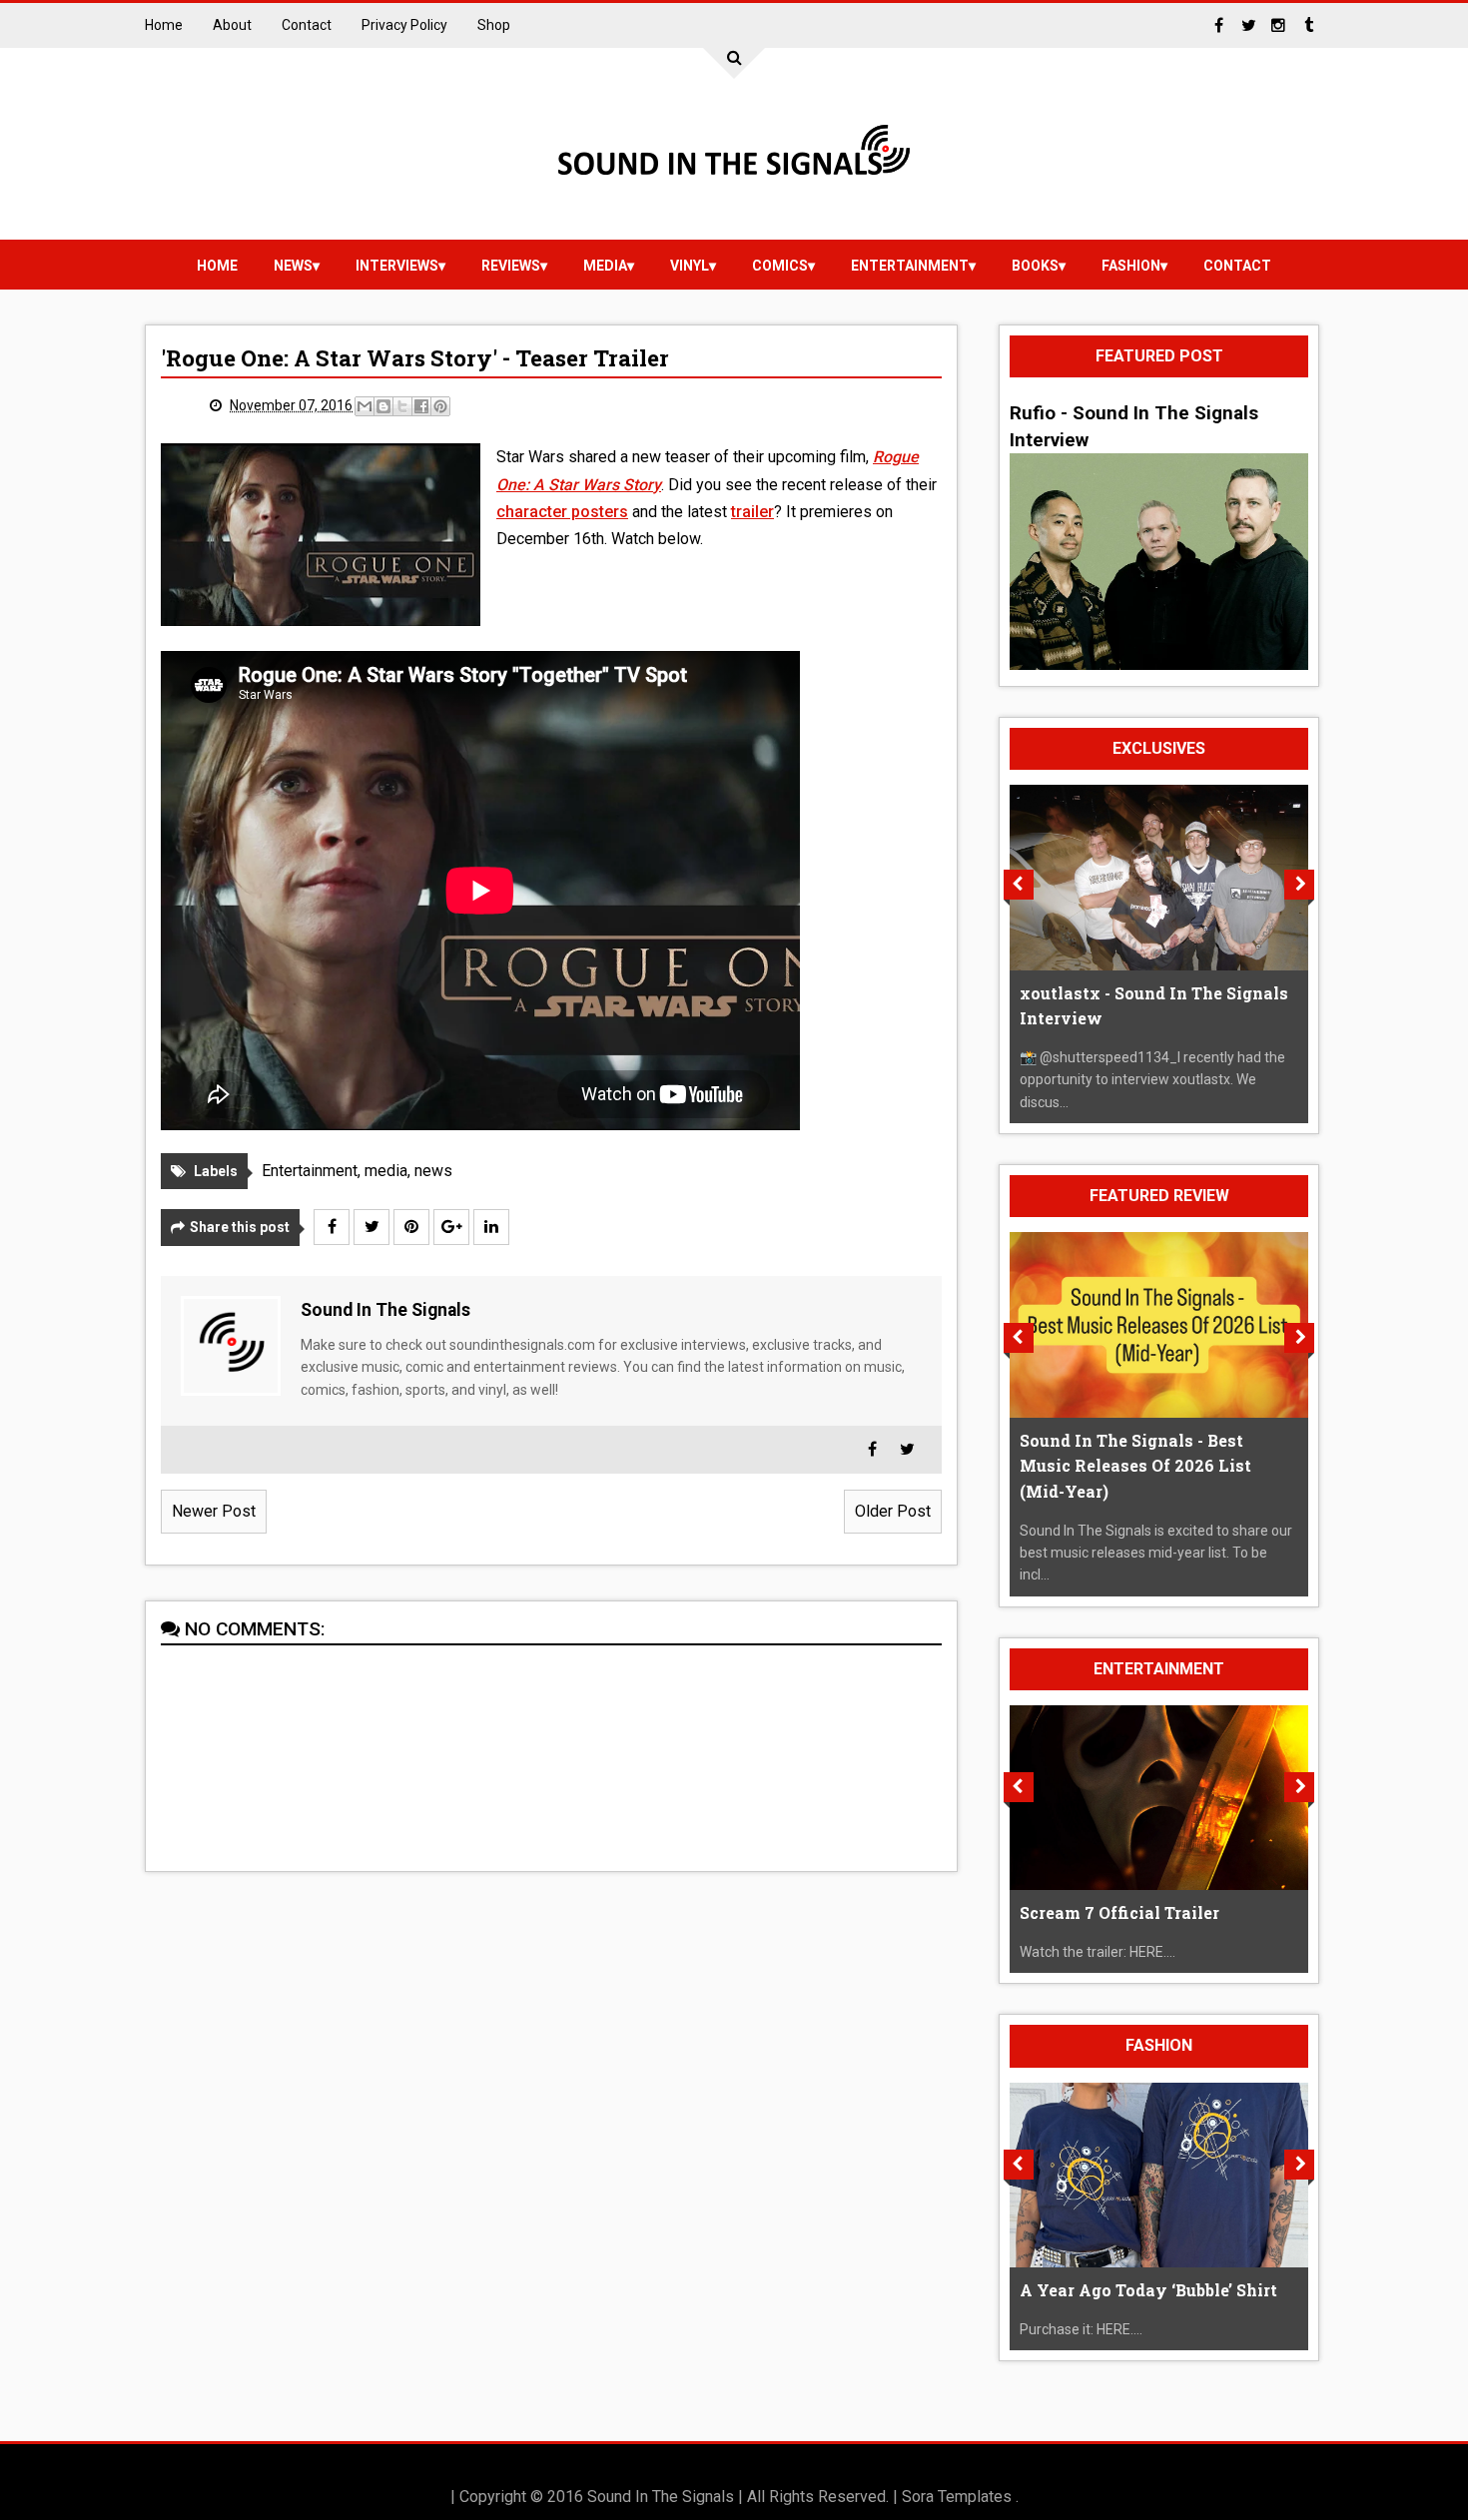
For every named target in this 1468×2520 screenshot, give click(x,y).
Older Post (893, 1511)
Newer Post (214, 1511)
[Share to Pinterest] (440, 406)
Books (1035, 266)
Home (164, 25)
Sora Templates (957, 2497)
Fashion (1131, 266)
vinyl (690, 266)
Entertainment (910, 266)
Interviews (397, 266)
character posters (562, 512)
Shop (494, 25)
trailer (752, 512)
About (232, 25)
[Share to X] (402, 406)
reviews (511, 266)
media (605, 266)
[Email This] (365, 406)
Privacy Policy (404, 25)
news (293, 266)
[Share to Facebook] (421, 406)
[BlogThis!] (383, 406)
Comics (780, 266)
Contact (307, 25)
